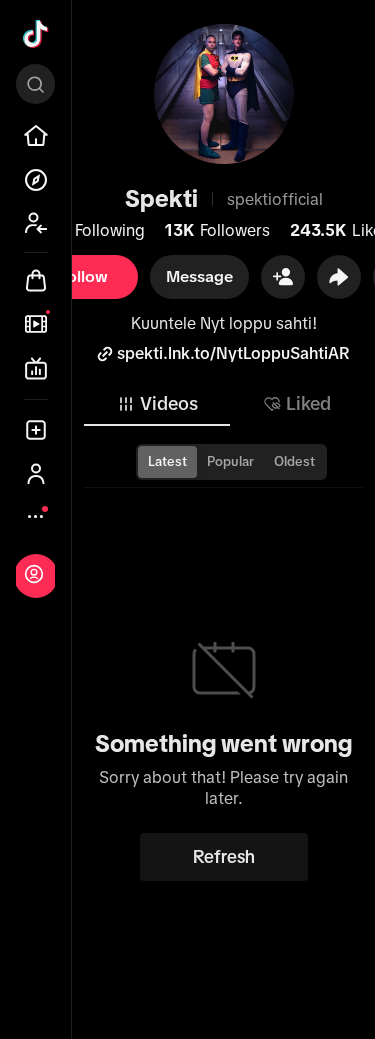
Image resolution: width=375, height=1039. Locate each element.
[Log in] (34, 574)
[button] (283, 277)
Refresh (224, 857)
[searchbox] (35, 84)
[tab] (157, 404)
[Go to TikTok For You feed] (36, 34)
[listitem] (36, 136)
